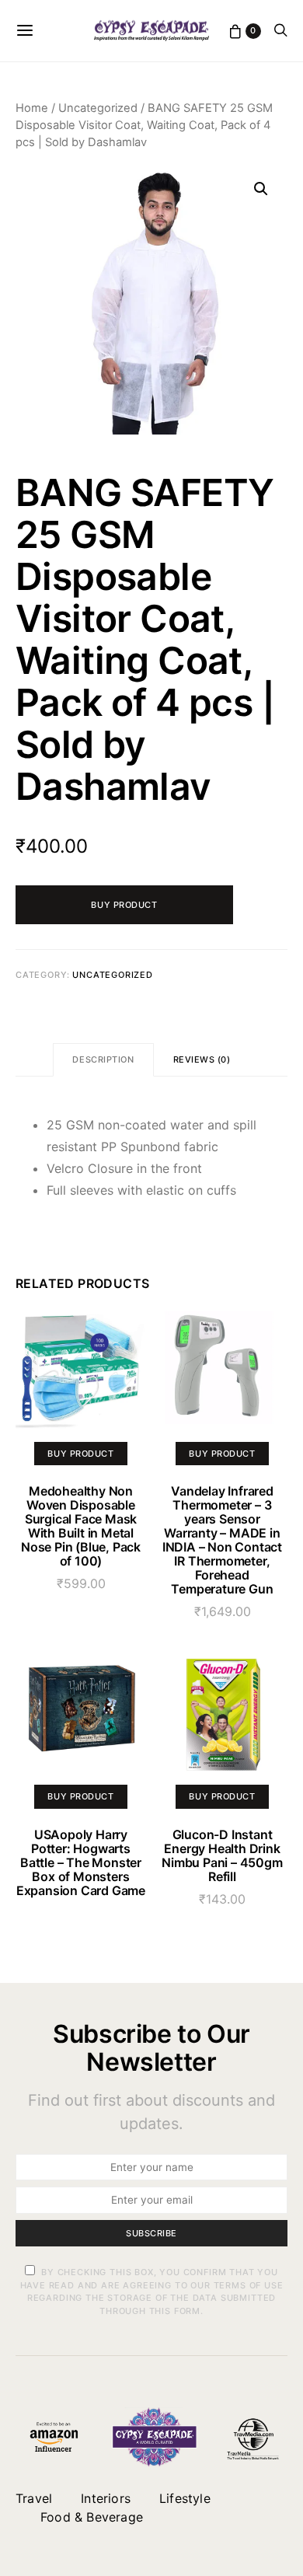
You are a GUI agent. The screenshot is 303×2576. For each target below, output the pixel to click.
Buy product (124, 905)
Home (32, 108)
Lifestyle (185, 2498)
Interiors (106, 2498)
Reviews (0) (202, 1059)
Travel (34, 2498)
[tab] (103, 1060)
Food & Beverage (92, 2517)
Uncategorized (98, 108)
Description (103, 1059)
